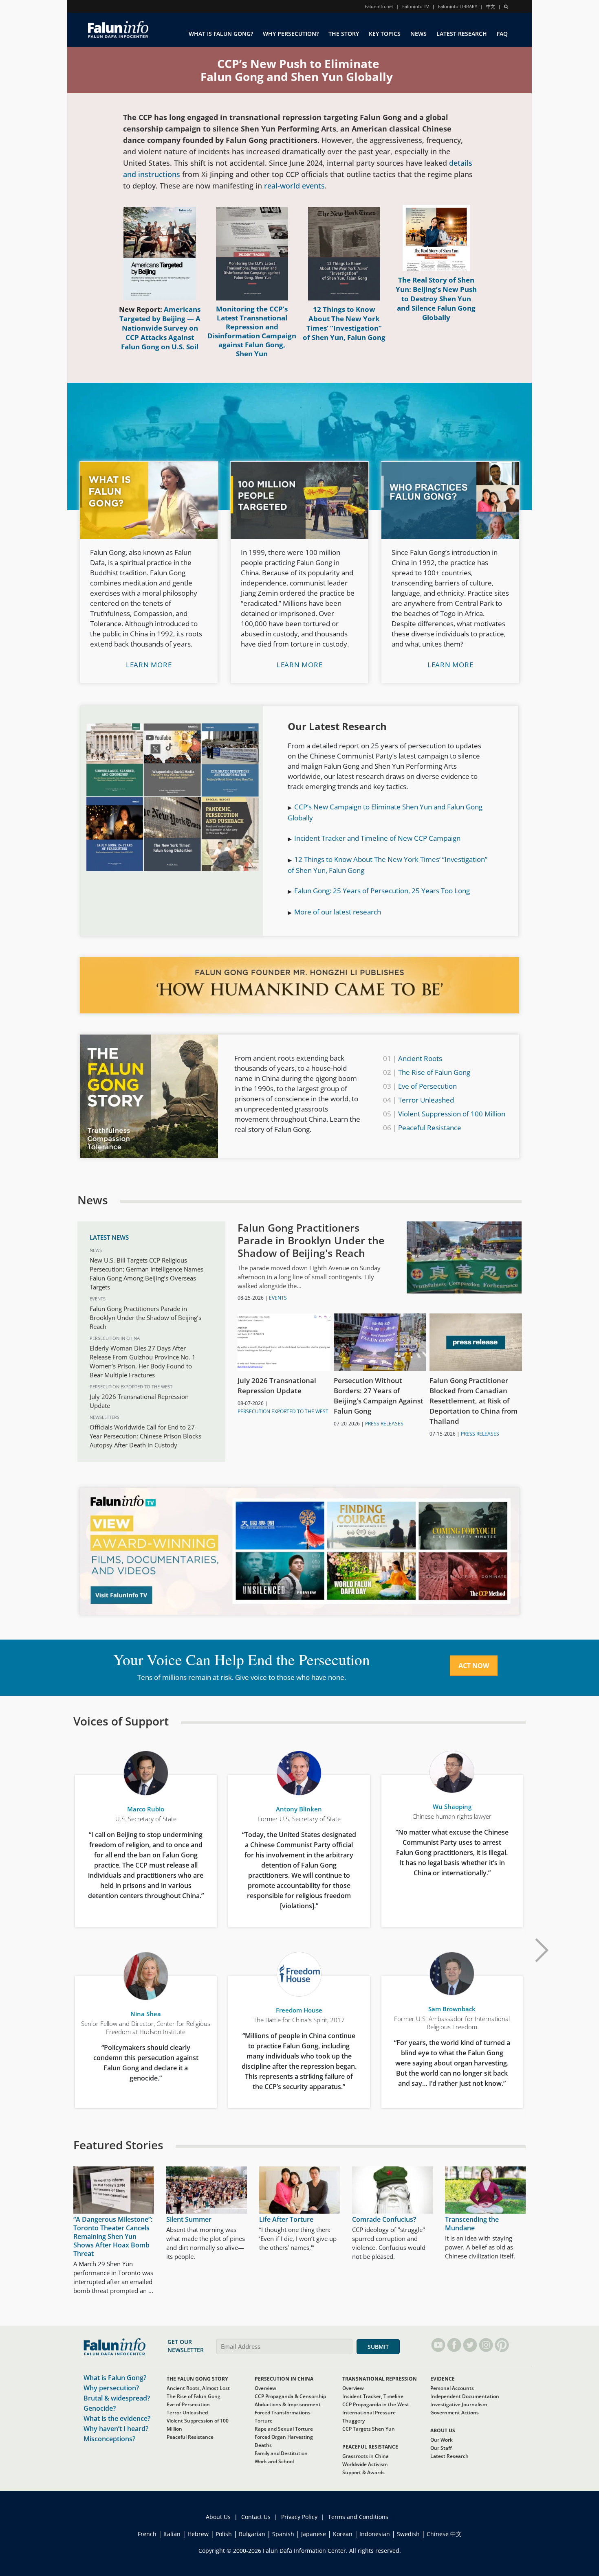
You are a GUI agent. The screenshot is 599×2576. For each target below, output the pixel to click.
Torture (264, 2421)
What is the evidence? (117, 2418)
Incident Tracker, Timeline (373, 2396)
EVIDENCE (443, 2379)
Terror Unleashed (426, 1100)
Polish (224, 2534)
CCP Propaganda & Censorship (290, 2396)
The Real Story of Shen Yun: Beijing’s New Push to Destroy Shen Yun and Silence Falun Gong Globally (436, 299)
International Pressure (369, 2413)
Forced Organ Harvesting (284, 2437)
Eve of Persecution (427, 1086)
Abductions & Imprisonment (288, 2404)
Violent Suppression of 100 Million (452, 1114)
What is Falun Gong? (115, 2378)
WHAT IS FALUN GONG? (221, 34)
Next (542, 1950)
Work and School (274, 2461)
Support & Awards (363, 2472)
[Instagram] (486, 2345)
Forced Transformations (283, 2413)
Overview (265, 2388)
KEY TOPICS (385, 34)
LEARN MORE (149, 665)
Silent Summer (189, 2219)
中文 (491, 6)
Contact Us (256, 2517)
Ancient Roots (420, 1058)
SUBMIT (378, 2347)
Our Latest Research (337, 726)
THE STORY (344, 34)
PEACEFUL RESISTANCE (370, 2447)
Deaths (263, 2445)
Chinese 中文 (444, 2534)
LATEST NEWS (109, 1237)
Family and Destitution (281, 2453)
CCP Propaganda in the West (376, 2404)
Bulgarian (252, 2534)
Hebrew (198, 2534)
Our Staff (441, 2448)
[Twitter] (470, 2345)
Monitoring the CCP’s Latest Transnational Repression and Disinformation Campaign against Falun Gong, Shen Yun (252, 331)
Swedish (408, 2534)
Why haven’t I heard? (116, 2429)
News (96, 1250)
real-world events (294, 186)
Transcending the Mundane (472, 2224)
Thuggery (353, 2421)
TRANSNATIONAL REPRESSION (380, 2379)
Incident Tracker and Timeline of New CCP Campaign (377, 838)
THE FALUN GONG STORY (197, 2379)
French (147, 2534)
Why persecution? (111, 2388)
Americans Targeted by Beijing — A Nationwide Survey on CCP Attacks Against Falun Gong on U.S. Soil (160, 328)
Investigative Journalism (459, 2404)
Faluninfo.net (379, 6)
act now (474, 1666)
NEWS (418, 34)
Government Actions (455, 2413)
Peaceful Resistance (430, 1128)
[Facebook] (454, 2345)
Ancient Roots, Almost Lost (198, 2388)
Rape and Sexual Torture (284, 2429)
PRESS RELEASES (384, 1424)
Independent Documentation (465, 2396)
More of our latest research (338, 912)
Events (98, 1299)
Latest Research (449, 2456)
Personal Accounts (452, 2388)
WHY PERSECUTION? (291, 34)
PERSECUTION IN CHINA (284, 2379)
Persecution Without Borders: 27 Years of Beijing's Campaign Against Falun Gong (379, 1396)
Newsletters (105, 1417)
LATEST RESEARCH (462, 34)
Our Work (442, 2440)
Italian (172, 2534)
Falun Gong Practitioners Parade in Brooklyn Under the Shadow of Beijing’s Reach (145, 1318)
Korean (343, 2534)
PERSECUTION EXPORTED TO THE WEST (283, 1411)
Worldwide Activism (365, 2464)
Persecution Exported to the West (131, 1387)
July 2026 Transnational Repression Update (277, 1386)
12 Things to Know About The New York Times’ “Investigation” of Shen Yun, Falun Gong (344, 323)
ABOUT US (443, 2430)
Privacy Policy (299, 2517)
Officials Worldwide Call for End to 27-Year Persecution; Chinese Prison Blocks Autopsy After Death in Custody (145, 1436)
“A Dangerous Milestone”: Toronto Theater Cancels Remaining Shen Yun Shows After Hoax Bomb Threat (113, 2236)
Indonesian (375, 2534)
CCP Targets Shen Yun (369, 2429)
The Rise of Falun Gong (434, 1072)
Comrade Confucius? (384, 2219)
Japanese (314, 2534)
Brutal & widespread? (117, 2398)
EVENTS (278, 1298)
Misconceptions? (109, 2439)
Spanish (283, 2534)
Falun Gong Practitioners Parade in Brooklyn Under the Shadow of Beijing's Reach (311, 1240)
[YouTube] (438, 2345)
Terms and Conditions (358, 2517)
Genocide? (100, 2408)
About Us (218, 2517)
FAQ (502, 34)
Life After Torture (286, 2219)
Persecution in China (115, 1338)
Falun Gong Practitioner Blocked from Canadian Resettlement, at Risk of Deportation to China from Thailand (473, 1401)
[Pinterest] (502, 2345)
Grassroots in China (366, 2456)
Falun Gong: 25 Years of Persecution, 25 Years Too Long (382, 891)
